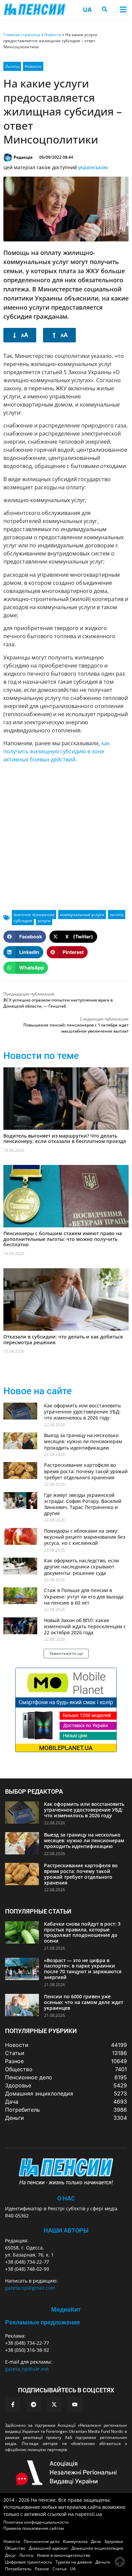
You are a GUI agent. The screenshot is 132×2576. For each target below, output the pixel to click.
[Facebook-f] (13, 2404)
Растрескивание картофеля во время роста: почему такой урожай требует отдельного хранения (86, 1471)
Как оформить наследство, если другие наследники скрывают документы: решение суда (81, 1567)
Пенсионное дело (42, 2541)
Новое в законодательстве (64, 2555)
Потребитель (18, 2569)
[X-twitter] (54, 2404)
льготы (117, 915)
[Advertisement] (66, 834)
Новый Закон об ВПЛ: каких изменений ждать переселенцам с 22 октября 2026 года (85, 1626)
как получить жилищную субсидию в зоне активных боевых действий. (57, 751)
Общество (15, 2548)
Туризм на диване (74, 2562)
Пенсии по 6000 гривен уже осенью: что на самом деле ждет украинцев (84, 2002)
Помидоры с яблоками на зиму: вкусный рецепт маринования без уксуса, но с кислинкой (85, 1537)
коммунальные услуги (82, 915)
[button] (123, 9)
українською (93, 167)
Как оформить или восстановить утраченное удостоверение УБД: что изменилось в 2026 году (82, 1412)
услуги (44, 921)
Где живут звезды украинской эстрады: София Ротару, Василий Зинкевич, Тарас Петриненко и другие (83, 1504)
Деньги (103, 2562)
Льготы (12, 66)
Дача (96, 2541)
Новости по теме (41, 1056)
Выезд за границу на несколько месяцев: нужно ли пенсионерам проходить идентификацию (83, 1441)
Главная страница (22, 35)
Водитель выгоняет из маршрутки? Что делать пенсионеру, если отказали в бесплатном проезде (65, 1139)
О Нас (66, 2198)
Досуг (10, 2555)
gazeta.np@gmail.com (30, 2288)
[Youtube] (75, 2404)
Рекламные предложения (42, 2322)
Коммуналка (75, 2541)
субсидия (23, 921)
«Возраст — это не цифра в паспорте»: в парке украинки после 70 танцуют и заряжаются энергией (83, 1969)
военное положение (34, 915)
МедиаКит (66, 2309)
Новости (53, 35)
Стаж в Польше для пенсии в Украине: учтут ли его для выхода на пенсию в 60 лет (84, 1596)
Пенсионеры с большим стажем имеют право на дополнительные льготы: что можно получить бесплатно (63, 1239)
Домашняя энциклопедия (97, 2548)
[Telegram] (34, 2404)
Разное (42, 2569)
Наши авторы (66, 2230)
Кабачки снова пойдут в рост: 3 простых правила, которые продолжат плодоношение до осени (82, 1932)
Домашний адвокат (48, 2548)
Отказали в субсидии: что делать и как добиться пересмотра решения (63, 1339)
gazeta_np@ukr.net (27, 2369)
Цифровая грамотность (29, 2562)
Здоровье (114, 2541)
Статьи (60, 2569)
